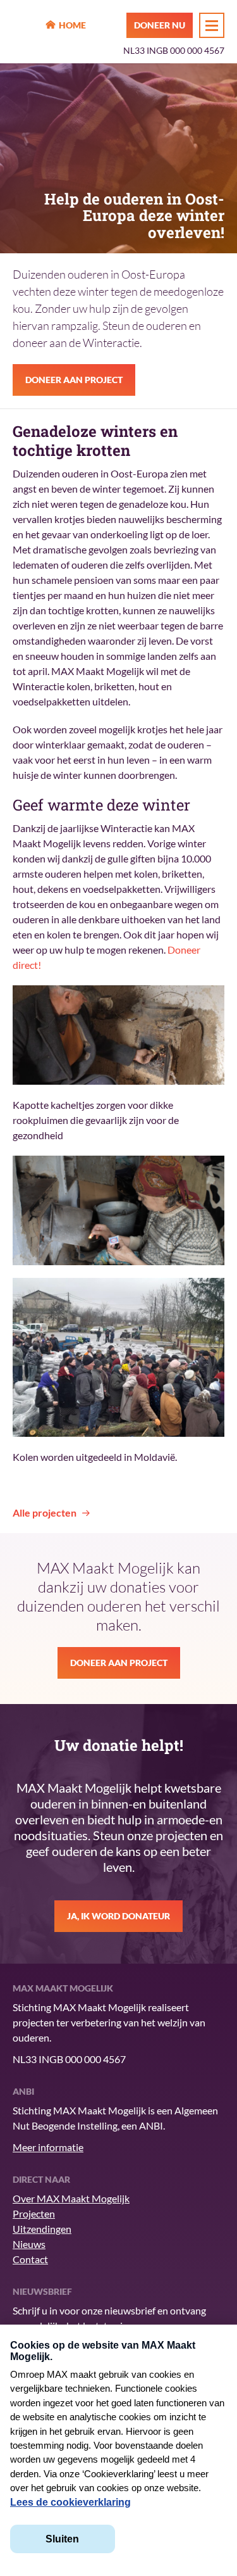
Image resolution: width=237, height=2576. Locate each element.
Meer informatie (48, 2147)
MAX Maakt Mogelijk (26, 26)
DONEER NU (160, 25)
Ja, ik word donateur (118, 1916)
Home (72, 25)
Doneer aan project (74, 380)
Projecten (34, 2213)
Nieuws (29, 2244)
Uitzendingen (42, 2229)
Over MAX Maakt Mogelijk (71, 2198)
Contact (30, 2259)
